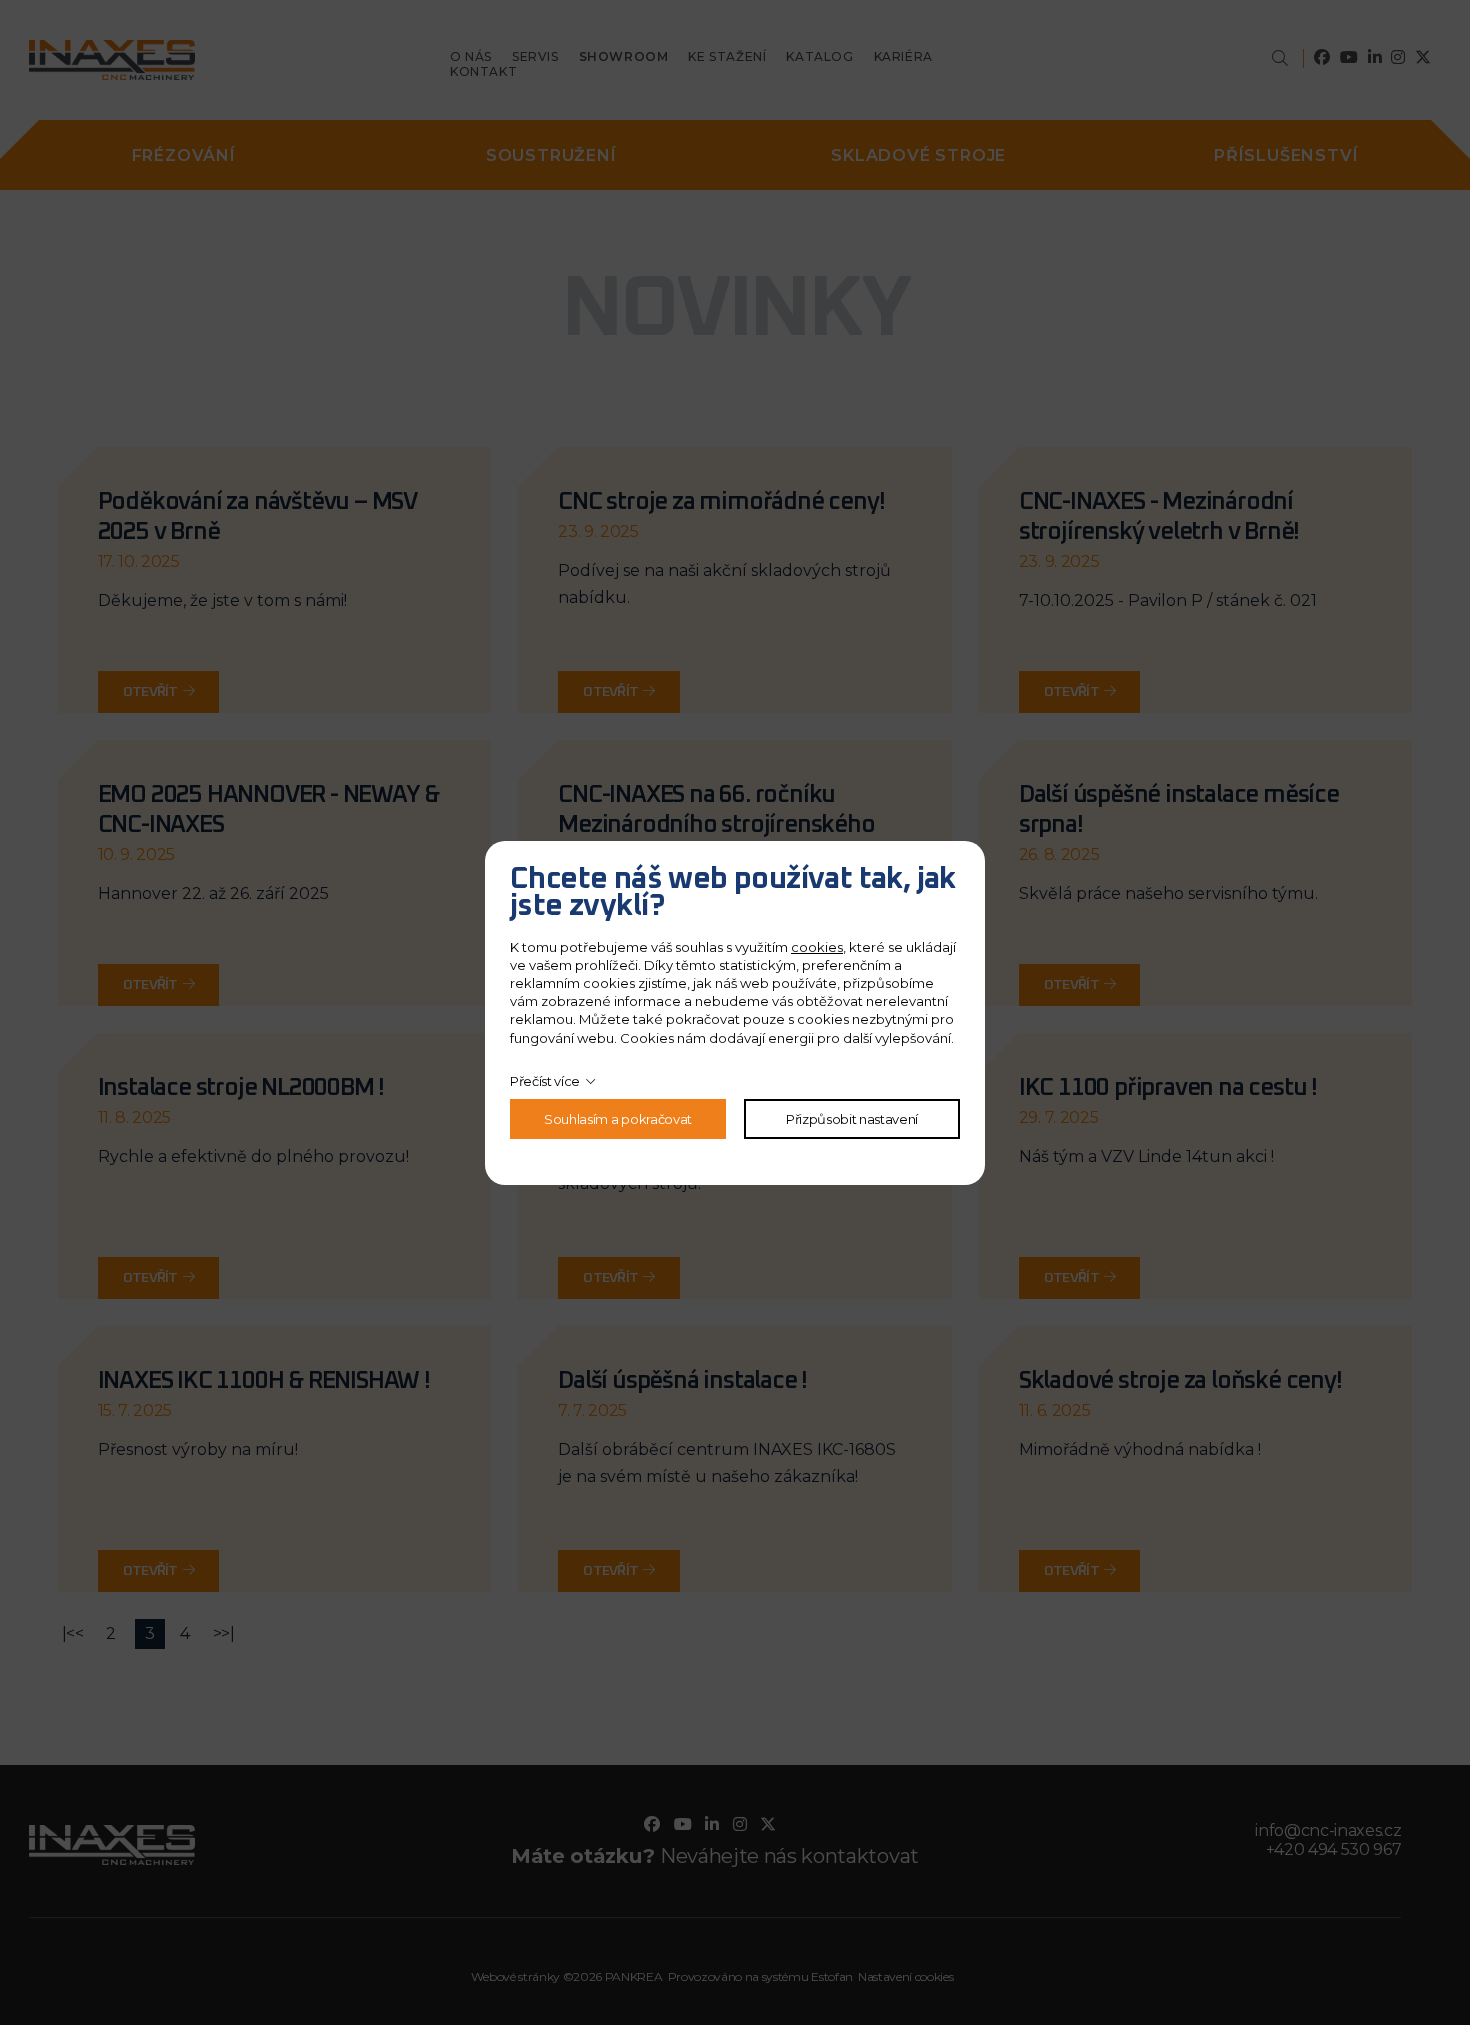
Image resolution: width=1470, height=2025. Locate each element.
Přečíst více (545, 1081)
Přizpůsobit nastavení (852, 1119)
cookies (817, 947)
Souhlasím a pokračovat (618, 1119)
